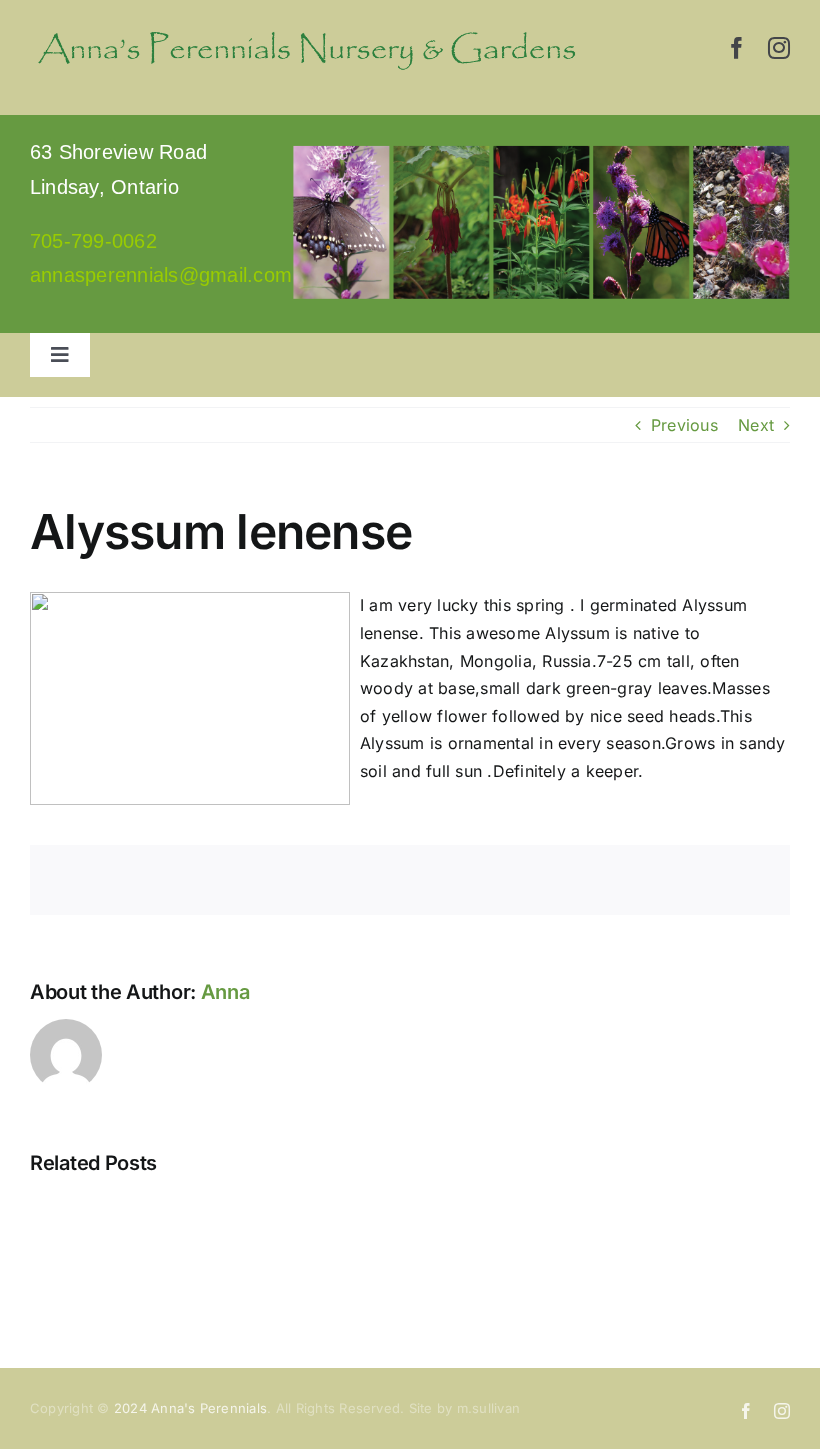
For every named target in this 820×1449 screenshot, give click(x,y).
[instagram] (779, 48)
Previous (684, 425)
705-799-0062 (93, 241)
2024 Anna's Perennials (190, 1408)
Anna (225, 992)
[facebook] (737, 48)
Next (756, 425)
